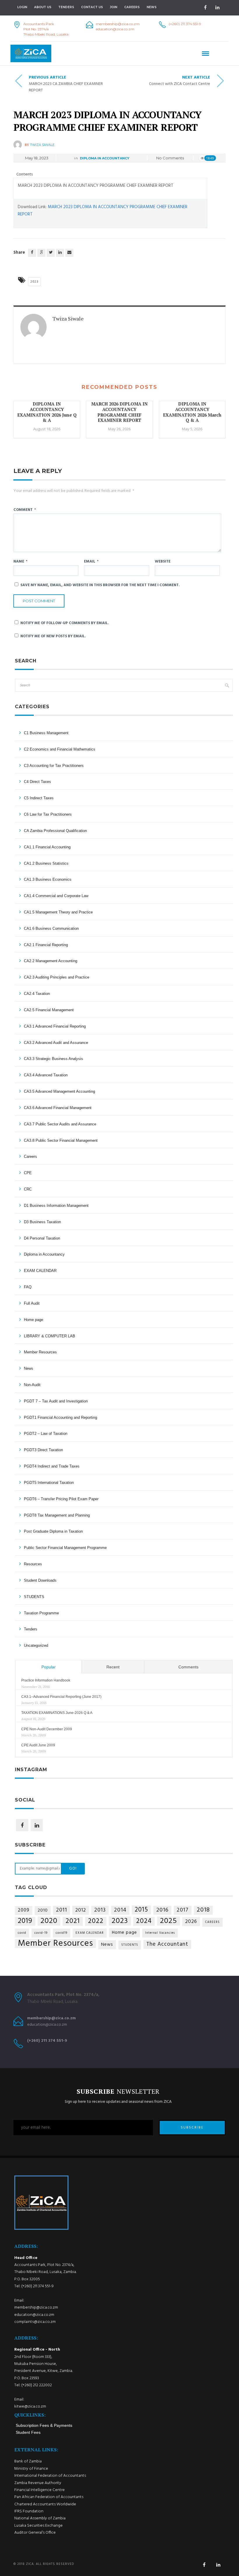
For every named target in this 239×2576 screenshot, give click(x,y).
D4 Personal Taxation (42, 1238)
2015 (141, 1910)
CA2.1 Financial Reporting (46, 945)
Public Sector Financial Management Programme (65, 1548)
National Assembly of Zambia (40, 2518)
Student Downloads (40, 1580)
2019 (25, 1921)
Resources (33, 1564)
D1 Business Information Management (56, 1206)
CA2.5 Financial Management (49, 1010)
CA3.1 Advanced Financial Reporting (55, 1026)
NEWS (152, 7)
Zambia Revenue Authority (38, 2483)
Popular (49, 1667)
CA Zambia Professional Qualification (55, 831)
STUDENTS (34, 1597)
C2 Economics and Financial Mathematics (60, 749)
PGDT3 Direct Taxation (43, 1450)
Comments (188, 1667)
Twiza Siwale (42, 145)
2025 (168, 1921)
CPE (28, 1173)
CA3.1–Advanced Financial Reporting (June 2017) (61, 1697)
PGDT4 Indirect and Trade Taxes (52, 1466)
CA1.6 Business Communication (51, 928)
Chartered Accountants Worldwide (45, 2504)
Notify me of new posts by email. (53, 636)
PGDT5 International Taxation (49, 1483)
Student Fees (28, 2432)
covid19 (61, 1933)
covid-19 (41, 1933)
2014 (120, 1910)
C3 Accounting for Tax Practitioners (54, 766)
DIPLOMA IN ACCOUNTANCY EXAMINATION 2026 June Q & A (47, 412)
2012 (81, 1910)
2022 (96, 1921)
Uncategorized (36, 1645)
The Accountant (167, 1944)
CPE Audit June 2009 (38, 1745)
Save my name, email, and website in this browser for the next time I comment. (100, 585)
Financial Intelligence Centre (39, 2490)
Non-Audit (32, 1385)
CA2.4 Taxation (37, 994)
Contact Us (92, 7)
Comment (25, 510)
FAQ (28, 1287)
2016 (162, 1910)
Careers (132, 7)
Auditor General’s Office (35, 2533)
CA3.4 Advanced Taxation (46, 1075)
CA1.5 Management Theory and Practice (58, 912)
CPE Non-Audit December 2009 (47, 1729)
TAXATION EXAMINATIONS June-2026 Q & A (57, 1713)
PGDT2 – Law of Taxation (46, 1434)
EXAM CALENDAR (40, 1271)
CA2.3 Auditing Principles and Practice (57, 977)
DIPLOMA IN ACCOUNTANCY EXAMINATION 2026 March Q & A (192, 412)
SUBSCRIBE (192, 2128)
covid (22, 1933)
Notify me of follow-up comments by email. (65, 623)
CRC (28, 1189)
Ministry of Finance (31, 2469)
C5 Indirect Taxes (39, 798)
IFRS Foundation (29, 2511)
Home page (34, 1320)
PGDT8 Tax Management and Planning (57, 1515)
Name (20, 562)
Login (22, 7)
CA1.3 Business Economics (48, 879)
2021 (73, 1921)
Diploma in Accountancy (105, 158)
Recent (113, 1667)
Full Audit (32, 1303)
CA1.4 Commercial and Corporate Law (56, 896)
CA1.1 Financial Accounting (47, 847)
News (29, 1368)
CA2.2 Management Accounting (51, 961)
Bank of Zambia (28, 2461)
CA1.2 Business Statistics (46, 863)
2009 (24, 1910)
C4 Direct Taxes (37, 782)
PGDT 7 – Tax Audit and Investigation (56, 1401)
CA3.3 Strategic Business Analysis (53, 1059)
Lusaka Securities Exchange (38, 2526)
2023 (34, 282)
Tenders (66, 7)
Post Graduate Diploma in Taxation (53, 1531)
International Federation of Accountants (50, 2476)
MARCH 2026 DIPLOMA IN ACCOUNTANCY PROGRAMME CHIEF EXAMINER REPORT (119, 412)
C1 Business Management (46, 733)
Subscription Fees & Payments (44, 2425)
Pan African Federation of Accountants (49, 2497)
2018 (203, 1910)
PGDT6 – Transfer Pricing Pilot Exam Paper (61, 1499)
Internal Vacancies (160, 1933)
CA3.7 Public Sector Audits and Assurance (60, 1124)
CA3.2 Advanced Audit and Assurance (56, 1043)
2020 (49, 1921)
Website (163, 562)
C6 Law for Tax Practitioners (48, 814)
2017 (183, 1910)
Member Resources (40, 1352)
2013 (100, 1910)
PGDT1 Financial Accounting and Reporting (60, 1417)
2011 (61, 1910)
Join (114, 7)
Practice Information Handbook (46, 1680)
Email (91, 562)
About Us (43, 7)
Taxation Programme (41, 1613)
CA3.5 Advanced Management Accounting (59, 1091)
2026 (191, 1922)
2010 (43, 1910)
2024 (144, 1921)
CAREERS (212, 1922)
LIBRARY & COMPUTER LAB (50, 1336)
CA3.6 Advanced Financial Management (58, 1108)
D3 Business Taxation (42, 1222)
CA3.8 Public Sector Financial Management (61, 1140)
